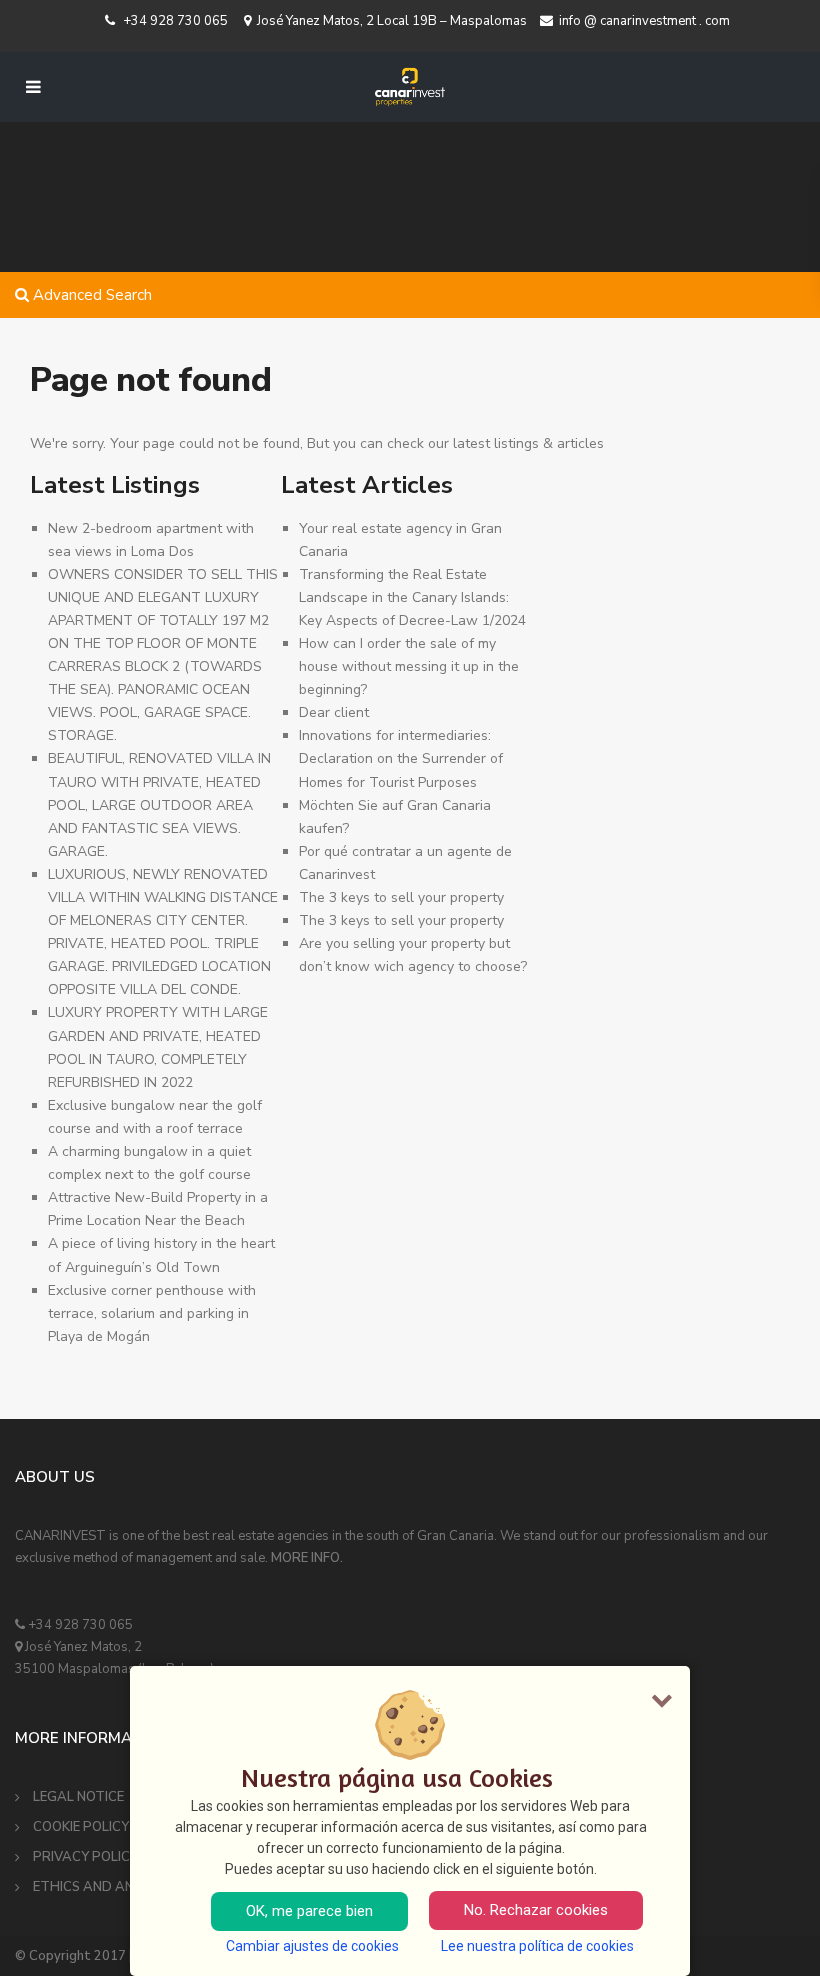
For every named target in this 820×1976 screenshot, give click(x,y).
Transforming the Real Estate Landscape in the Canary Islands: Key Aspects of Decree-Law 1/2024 (412, 597)
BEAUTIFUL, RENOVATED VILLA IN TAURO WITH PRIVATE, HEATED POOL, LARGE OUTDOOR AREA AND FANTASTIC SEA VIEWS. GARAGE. (159, 804)
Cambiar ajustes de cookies (312, 1946)
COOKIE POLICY (81, 1827)
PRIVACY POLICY (85, 1857)
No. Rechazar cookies (536, 1910)
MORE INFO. (307, 1558)
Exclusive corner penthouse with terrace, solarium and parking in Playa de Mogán (152, 1313)
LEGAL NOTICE (78, 1797)
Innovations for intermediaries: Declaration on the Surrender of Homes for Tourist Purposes (401, 758)
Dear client (334, 712)
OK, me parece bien (309, 1911)
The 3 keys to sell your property (401, 897)
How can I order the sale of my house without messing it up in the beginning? (409, 666)
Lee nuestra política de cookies (537, 1946)
